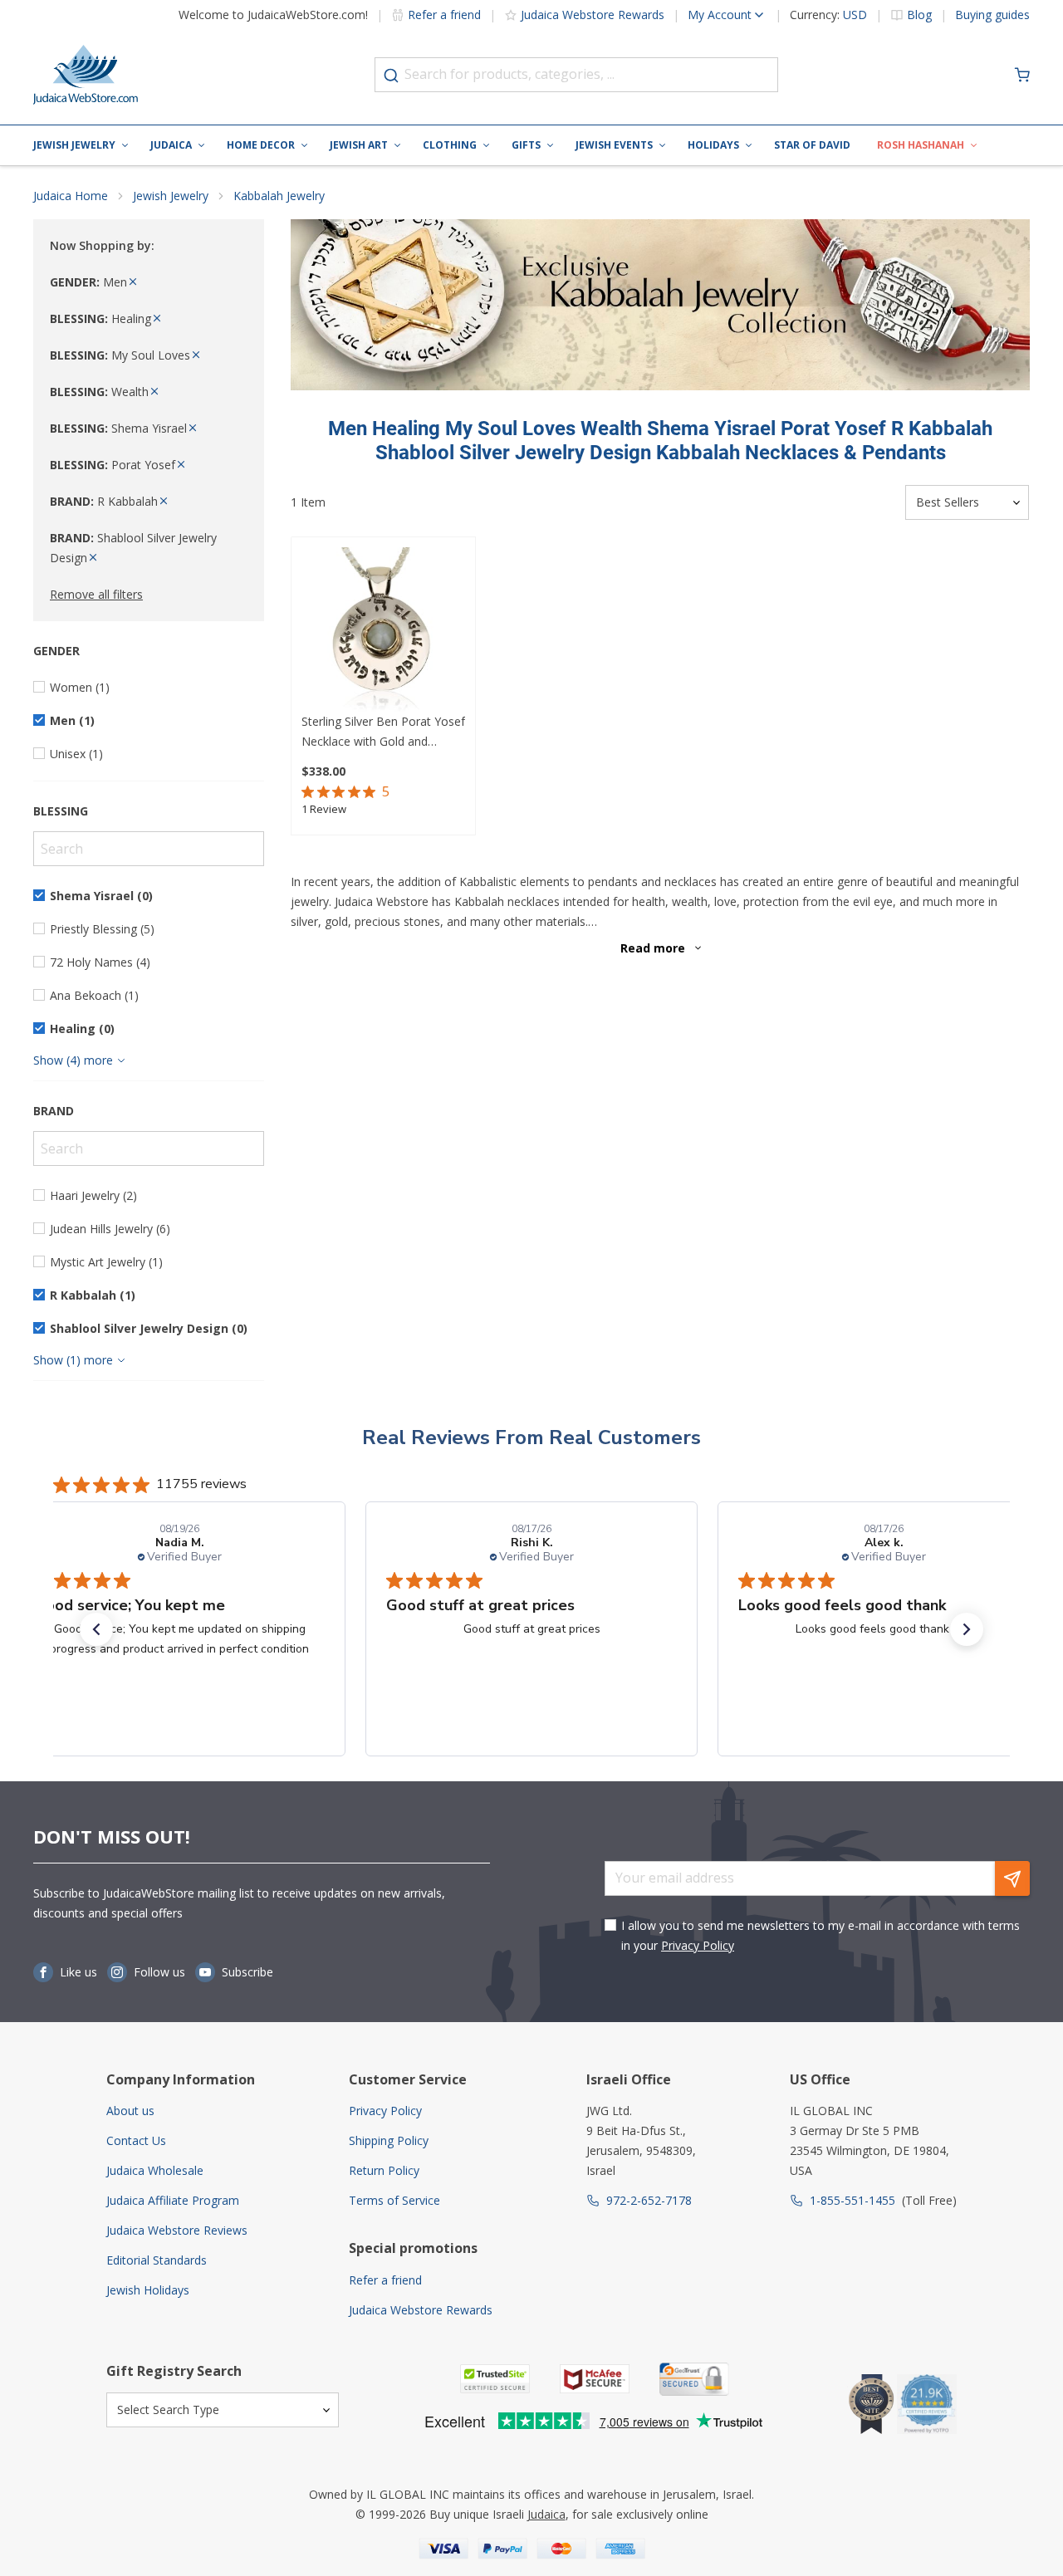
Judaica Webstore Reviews (177, 2230)
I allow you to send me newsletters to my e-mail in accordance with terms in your (821, 1935)
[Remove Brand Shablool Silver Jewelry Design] (93, 558)
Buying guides (992, 15)
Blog (919, 15)
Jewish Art (359, 145)
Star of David (812, 145)
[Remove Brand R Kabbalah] (164, 501)
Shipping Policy (389, 2140)
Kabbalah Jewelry (279, 196)
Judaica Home (71, 196)
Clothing (450, 145)
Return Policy (384, 2170)
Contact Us (136, 2140)
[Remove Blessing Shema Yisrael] (193, 428)
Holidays (713, 145)
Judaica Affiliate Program (173, 2200)
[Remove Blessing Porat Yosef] (181, 465)
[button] (96, 1629)
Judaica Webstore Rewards (593, 15)
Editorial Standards (157, 2260)
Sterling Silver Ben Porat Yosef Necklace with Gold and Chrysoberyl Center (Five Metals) (383, 732)
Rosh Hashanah (921, 145)
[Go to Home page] (86, 75)
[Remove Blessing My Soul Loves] (196, 355)
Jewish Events (614, 145)
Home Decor (261, 145)
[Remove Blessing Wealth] (154, 392)
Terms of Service (394, 2200)
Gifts (526, 145)
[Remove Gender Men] (133, 282)
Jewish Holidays (148, 2290)
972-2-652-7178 (649, 2200)
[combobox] (576, 75)
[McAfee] (595, 2379)
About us (130, 2111)
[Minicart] (1022, 75)
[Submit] (391, 76)
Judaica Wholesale (155, 2170)
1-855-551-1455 (852, 2200)
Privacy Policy (698, 1945)
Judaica (171, 145)
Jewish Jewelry (74, 145)
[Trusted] (495, 2379)
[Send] (1012, 1878)
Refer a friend (444, 15)
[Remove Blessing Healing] (157, 318)
